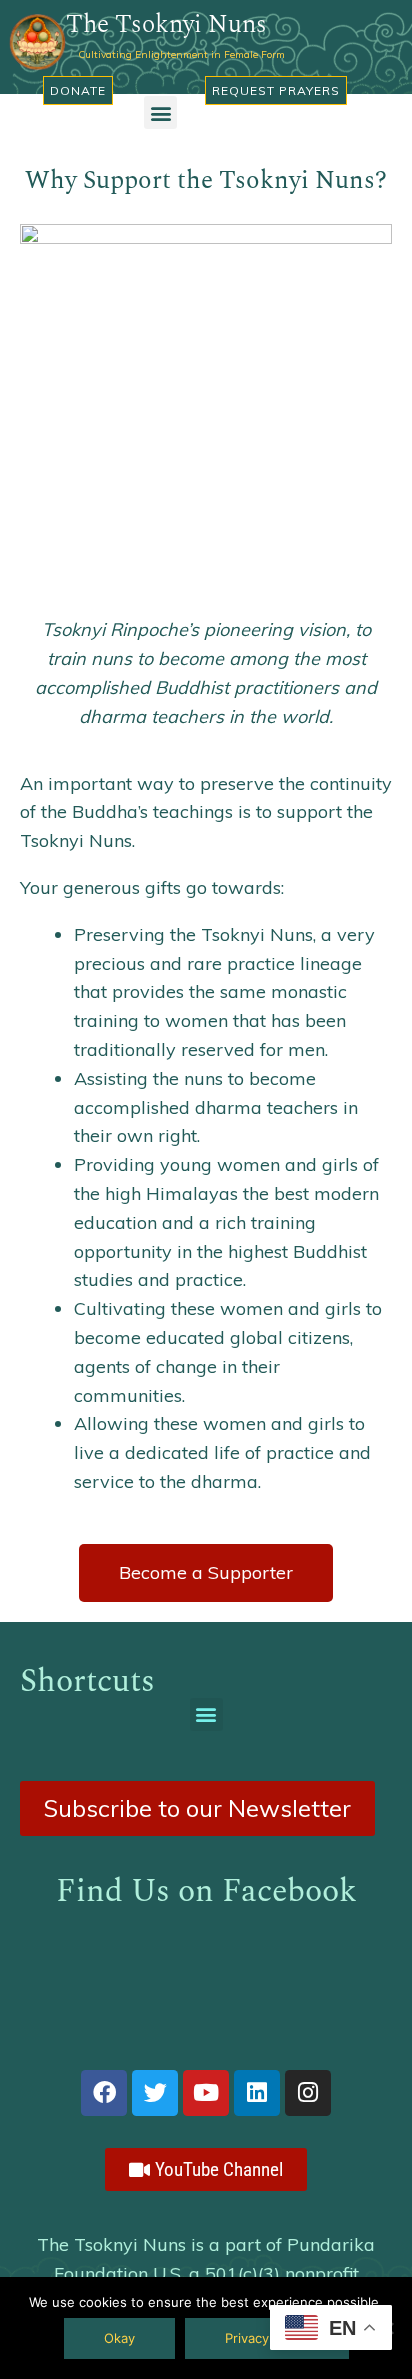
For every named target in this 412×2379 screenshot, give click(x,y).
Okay (119, 2338)
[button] (160, 112)
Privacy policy (267, 2338)
